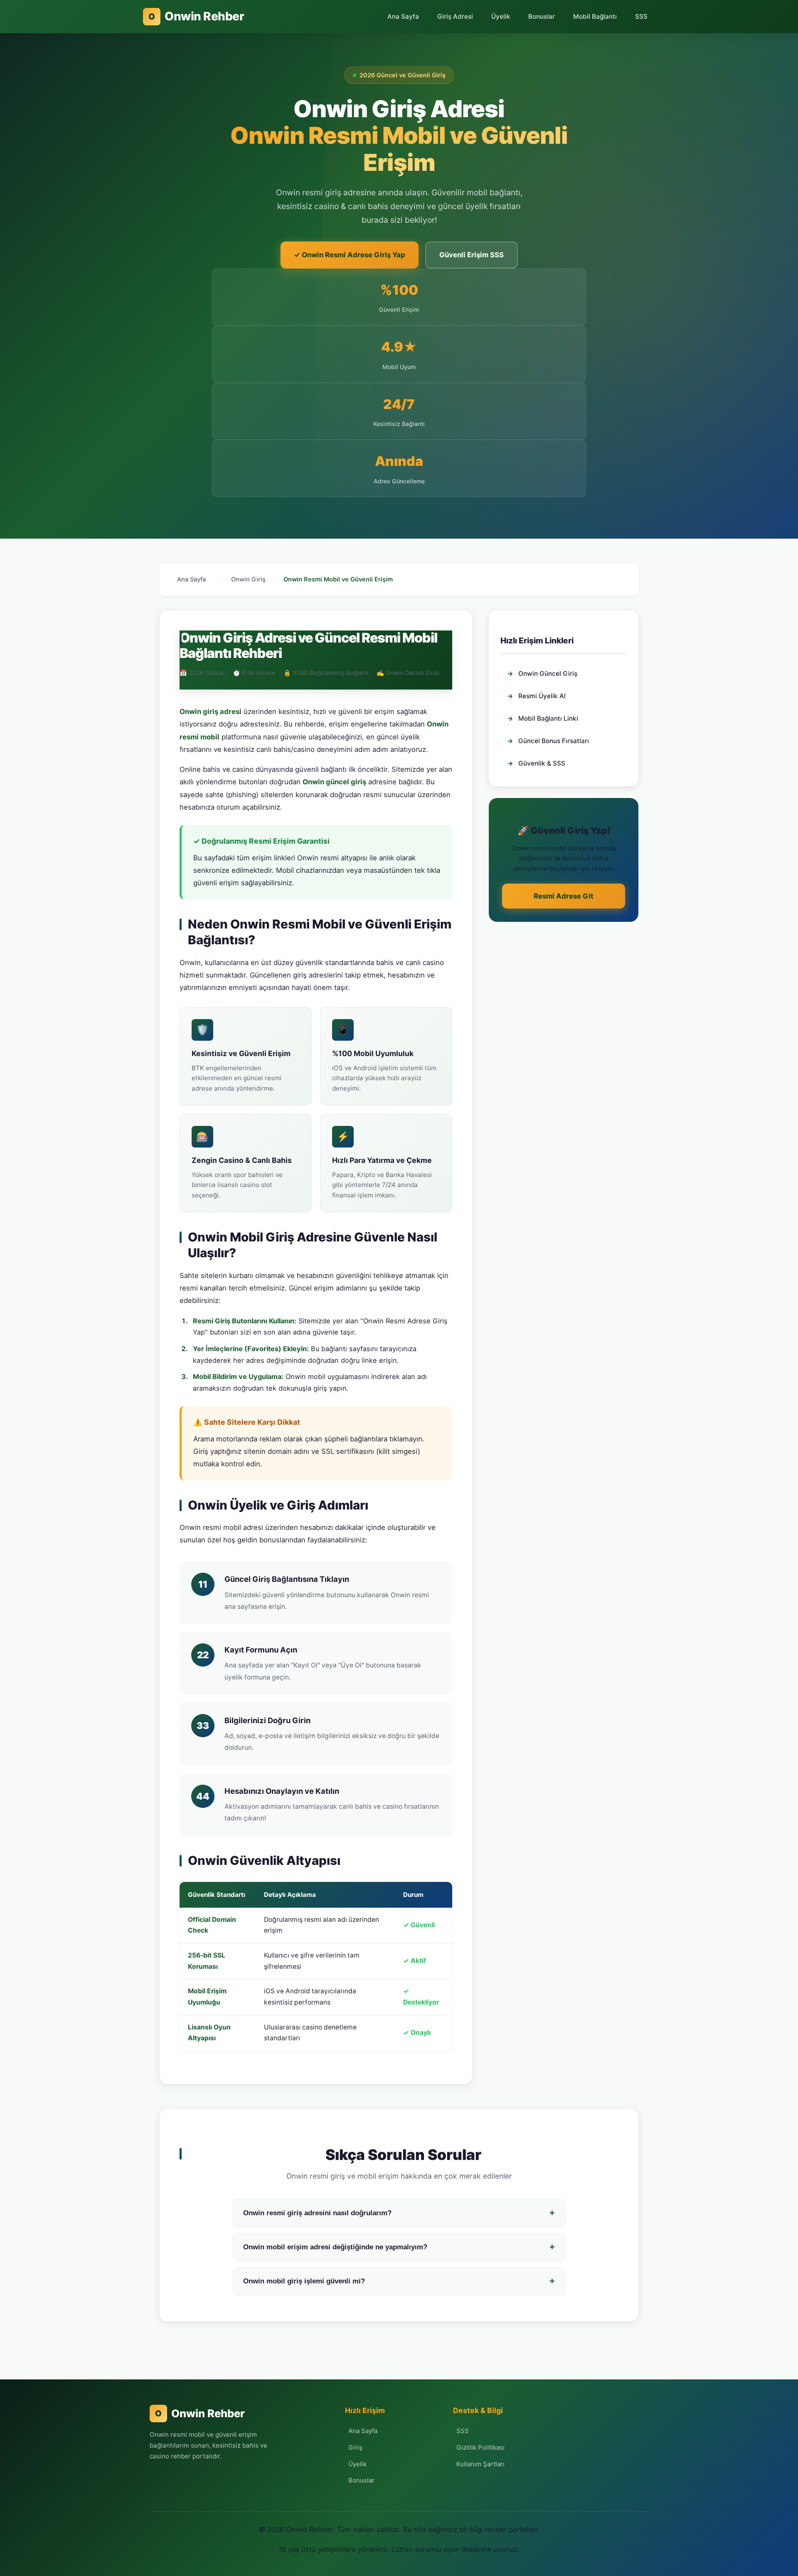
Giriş (355, 2447)
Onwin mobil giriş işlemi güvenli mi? (399, 2281)
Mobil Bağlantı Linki (543, 718)
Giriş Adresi (455, 16)
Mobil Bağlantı (595, 16)
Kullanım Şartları (480, 2464)
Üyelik (501, 16)
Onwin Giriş (248, 579)
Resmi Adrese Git (564, 896)
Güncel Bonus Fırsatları (548, 741)
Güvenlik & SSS (536, 763)
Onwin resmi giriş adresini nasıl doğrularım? (399, 2213)
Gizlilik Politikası (480, 2447)
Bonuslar (542, 16)
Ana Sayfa (403, 16)
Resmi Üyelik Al (536, 696)
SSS (641, 16)
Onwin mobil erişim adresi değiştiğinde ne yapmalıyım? (399, 2247)
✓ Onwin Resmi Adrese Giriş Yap (350, 255)
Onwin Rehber (196, 16)
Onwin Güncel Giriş (542, 674)
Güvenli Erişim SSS (472, 255)
